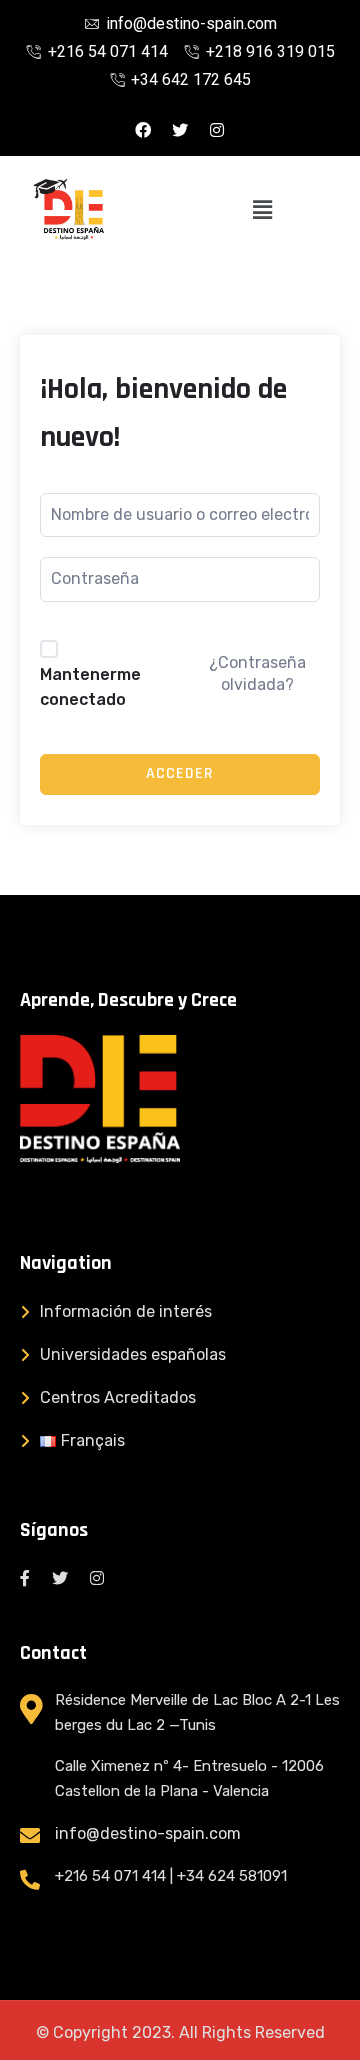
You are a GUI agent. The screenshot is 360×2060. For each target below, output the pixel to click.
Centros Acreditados (118, 1397)
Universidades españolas (133, 1354)
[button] (263, 210)
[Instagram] (217, 130)
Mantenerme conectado (90, 687)
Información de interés (126, 1311)
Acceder (180, 773)
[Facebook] (143, 130)
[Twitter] (180, 130)
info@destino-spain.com (148, 1833)
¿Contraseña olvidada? (257, 673)
